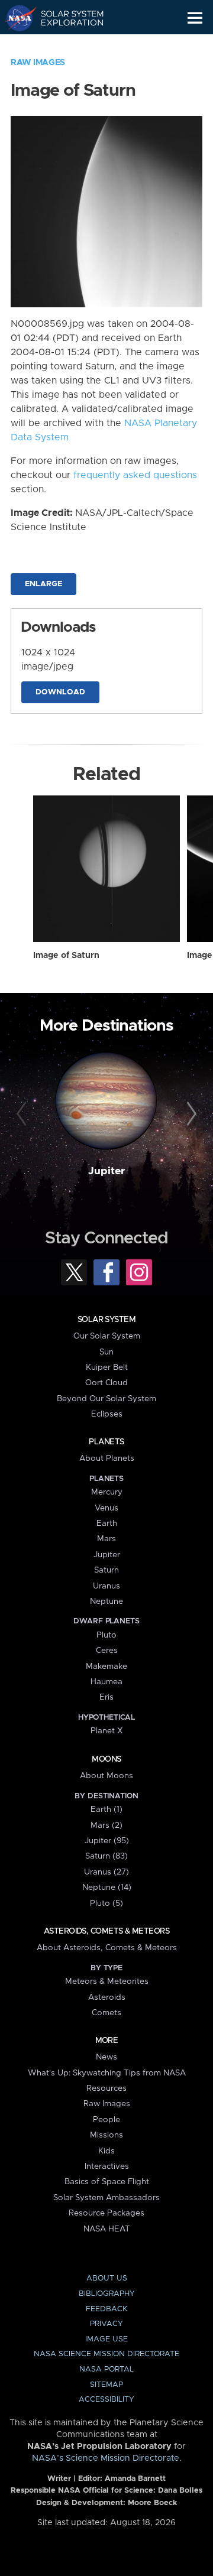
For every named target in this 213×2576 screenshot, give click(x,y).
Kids (106, 2151)
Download (60, 692)
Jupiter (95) (107, 1841)
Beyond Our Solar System (106, 1399)
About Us (107, 2278)
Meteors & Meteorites (107, 1981)
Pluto (106, 1635)
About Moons (106, 1776)
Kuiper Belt (107, 1367)
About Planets (107, 1458)
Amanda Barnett (135, 2479)
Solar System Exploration (65, 18)
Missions (106, 2135)
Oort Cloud (106, 1383)
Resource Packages (106, 2213)
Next (190, 1115)
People (106, 2120)
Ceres (107, 1651)
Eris (106, 1697)
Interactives (107, 2166)
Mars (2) (106, 1825)
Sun (106, 1352)
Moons (106, 1759)
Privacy (106, 2324)
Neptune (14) (107, 1888)
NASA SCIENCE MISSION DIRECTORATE (106, 2354)
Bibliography (107, 2294)
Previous (23, 1115)
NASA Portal (106, 2369)
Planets (106, 1442)
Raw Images (38, 63)
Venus (106, 1508)
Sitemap (106, 2385)
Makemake (106, 1667)
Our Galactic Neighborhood (65, 45)
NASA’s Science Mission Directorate (106, 2458)
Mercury (107, 1492)
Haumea (106, 1682)
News (106, 2057)
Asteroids (107, 1997)
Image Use (106, 2339)
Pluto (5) (106, 1903)
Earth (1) (106, 1810)
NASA (16, 18)
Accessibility (106, 2400)
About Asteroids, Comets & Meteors (107, 1948)
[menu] (195, 18)
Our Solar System (107, 1336)
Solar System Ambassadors (106, 2198)
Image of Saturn (66, 956)
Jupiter (106, 1171)
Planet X (106, 1731)
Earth (107, 1523)
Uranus (106, 1586)
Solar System (106, 1320)
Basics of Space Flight (107, 2182)
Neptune (106, 1602)
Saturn (106, 1570)
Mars (106, 1539)
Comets (106, 2013)
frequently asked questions (135, 475)
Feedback (106, 2309)
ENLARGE (43, 584)
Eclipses (107, 1414)
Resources (106, 2088)
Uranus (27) (106, 1872)
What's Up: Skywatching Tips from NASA (107, 2073)
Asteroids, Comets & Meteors (106, 1931)
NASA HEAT (107, 2229)
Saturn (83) (106, 1856)
